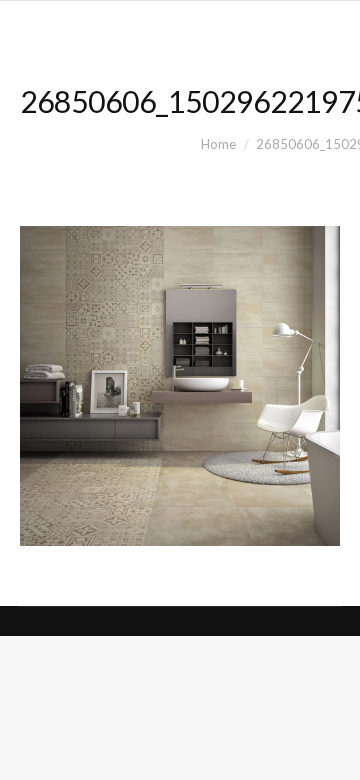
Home (218, 144)
